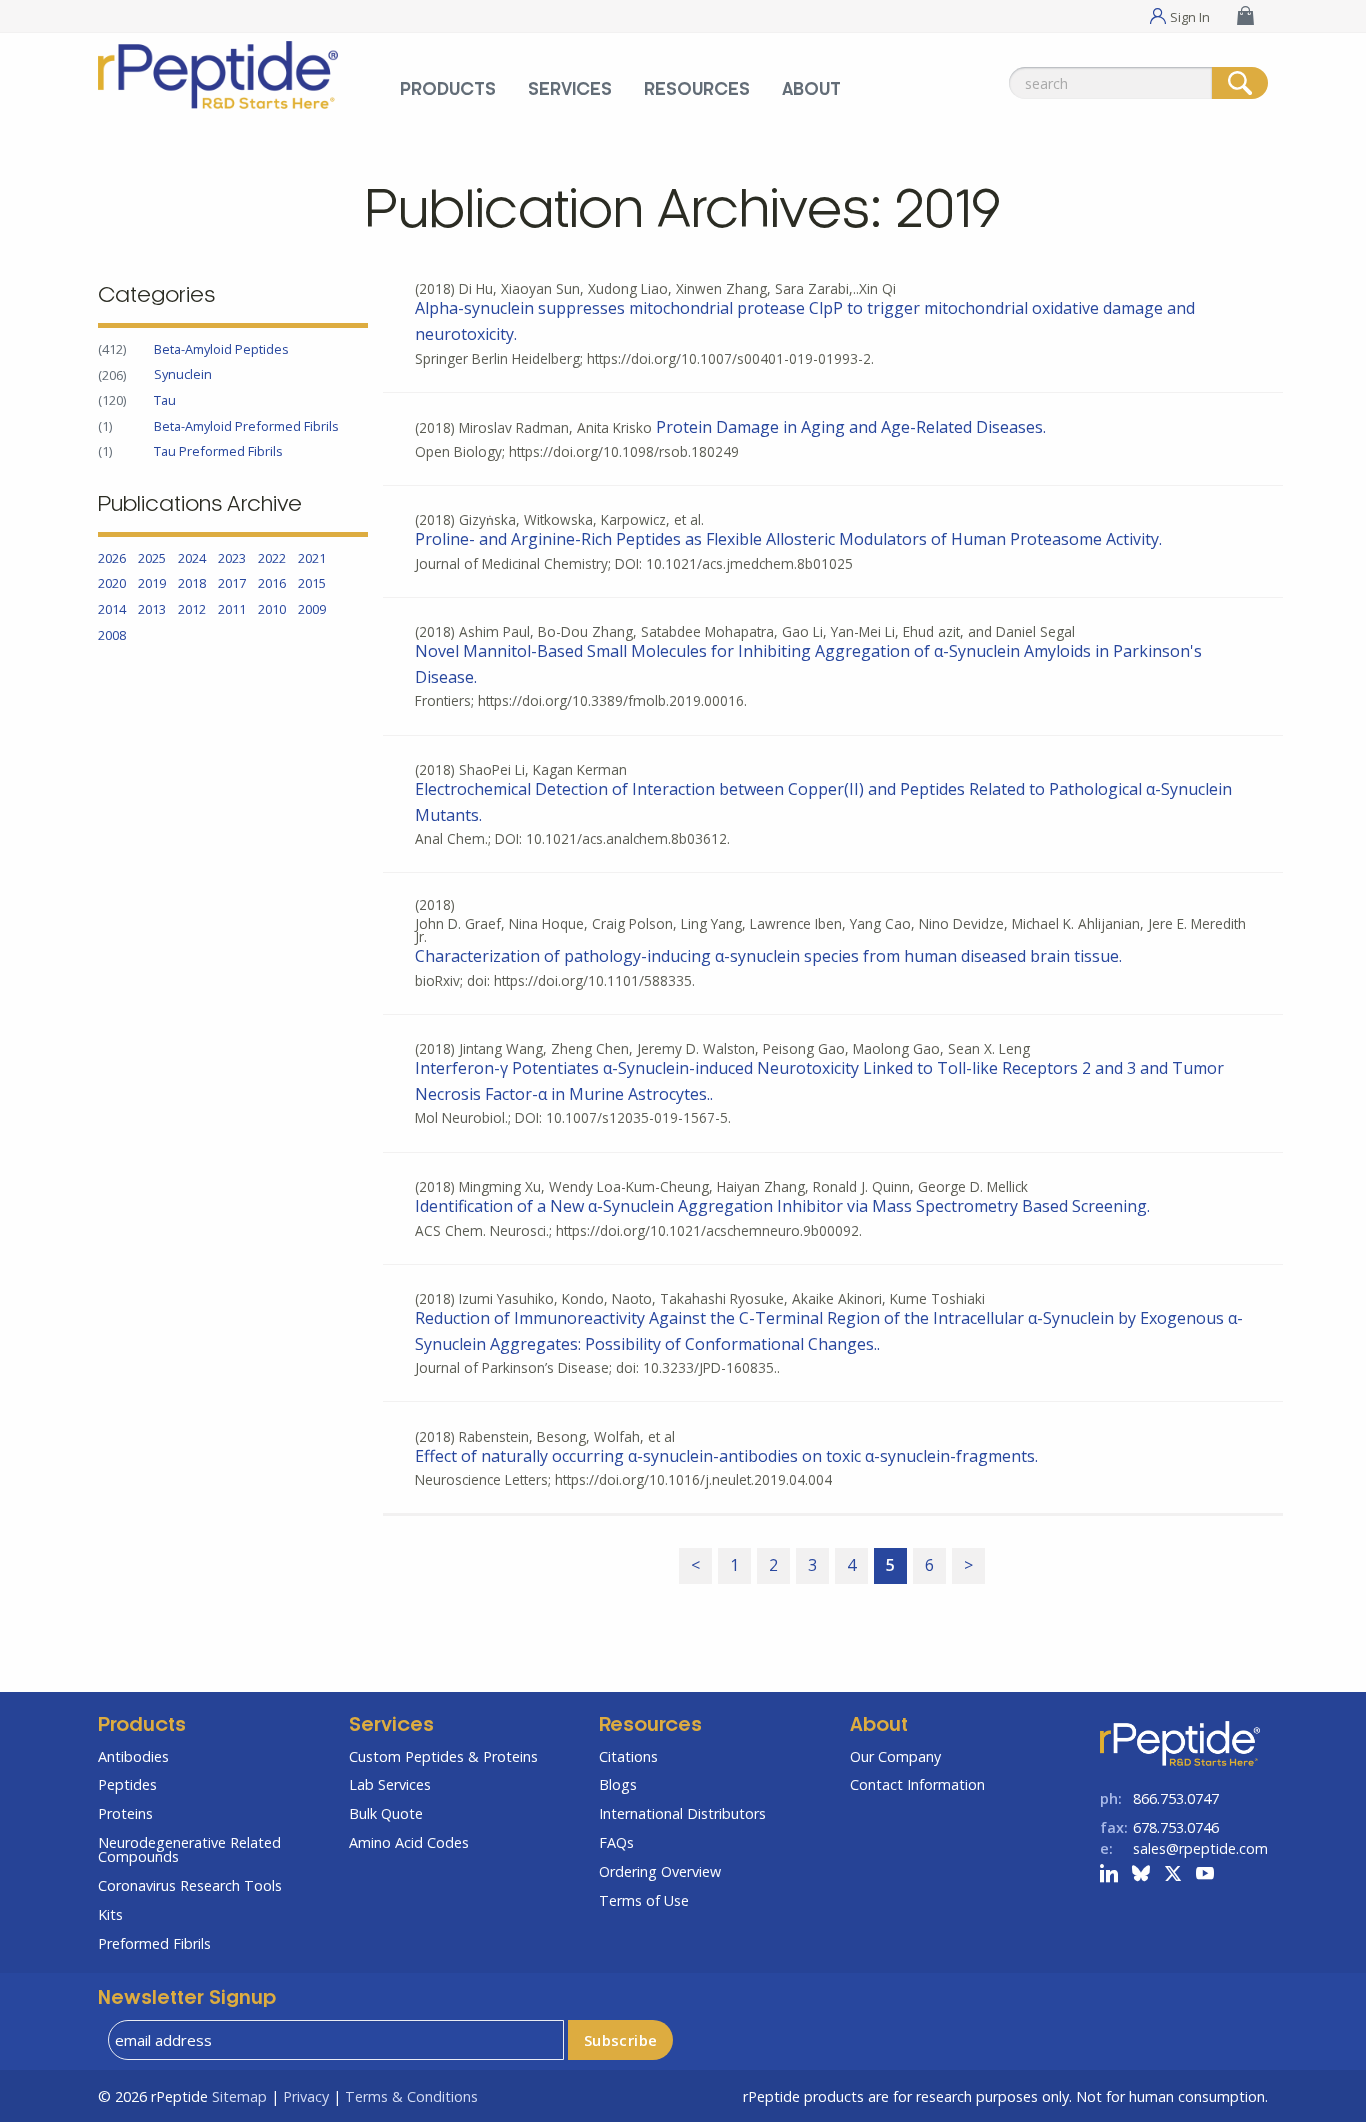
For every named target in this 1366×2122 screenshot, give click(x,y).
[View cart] (1248, 15)
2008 (112, 635)
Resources (697, 90)
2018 (192, 584)
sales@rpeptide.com (1200, 1848)
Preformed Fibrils (154, 1943)
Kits (110, 1914)
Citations (628, 1756)
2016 (272, 584)
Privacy (306, 2096)
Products (448, 90)
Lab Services (390, 1784)
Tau (165, 400)
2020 (112, 584)
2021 (312, 558)
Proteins (125, 1813)
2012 (192, 609)
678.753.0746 (1176, 1827)
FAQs (616, 1842)
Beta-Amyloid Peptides (221, 349)
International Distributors (682, 1813)
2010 (272, 609)
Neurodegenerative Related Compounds (189, 1849)
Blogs (618, 1784)
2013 (152, 609)
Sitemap (239, 2096)
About (811, 90)
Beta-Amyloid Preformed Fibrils (246, 426)
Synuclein (183, 375)
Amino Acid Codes (409, 1842)
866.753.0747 (1176, 1798)
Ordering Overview (660, 1871)
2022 (272, 558)
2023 (232, 558)
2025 (152, 558)
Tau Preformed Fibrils (218, 451)
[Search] (1240, 83)
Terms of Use (644, 1900)
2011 (232, 609)
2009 (312, 609)
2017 (232, 584)
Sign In (1190, 16)
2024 (192, 558)
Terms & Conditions (411, 2096)
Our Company (895, 1756)
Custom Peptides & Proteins (443, 1756)
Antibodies (133, 1756)
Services (570, 90)
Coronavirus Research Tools (190, 1885)
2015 (312, 584)
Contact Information (917, 1784)
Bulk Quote (386, 1813)
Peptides (127, 1784)
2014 (112, 609)
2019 (152, 584)
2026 (112, 558)
